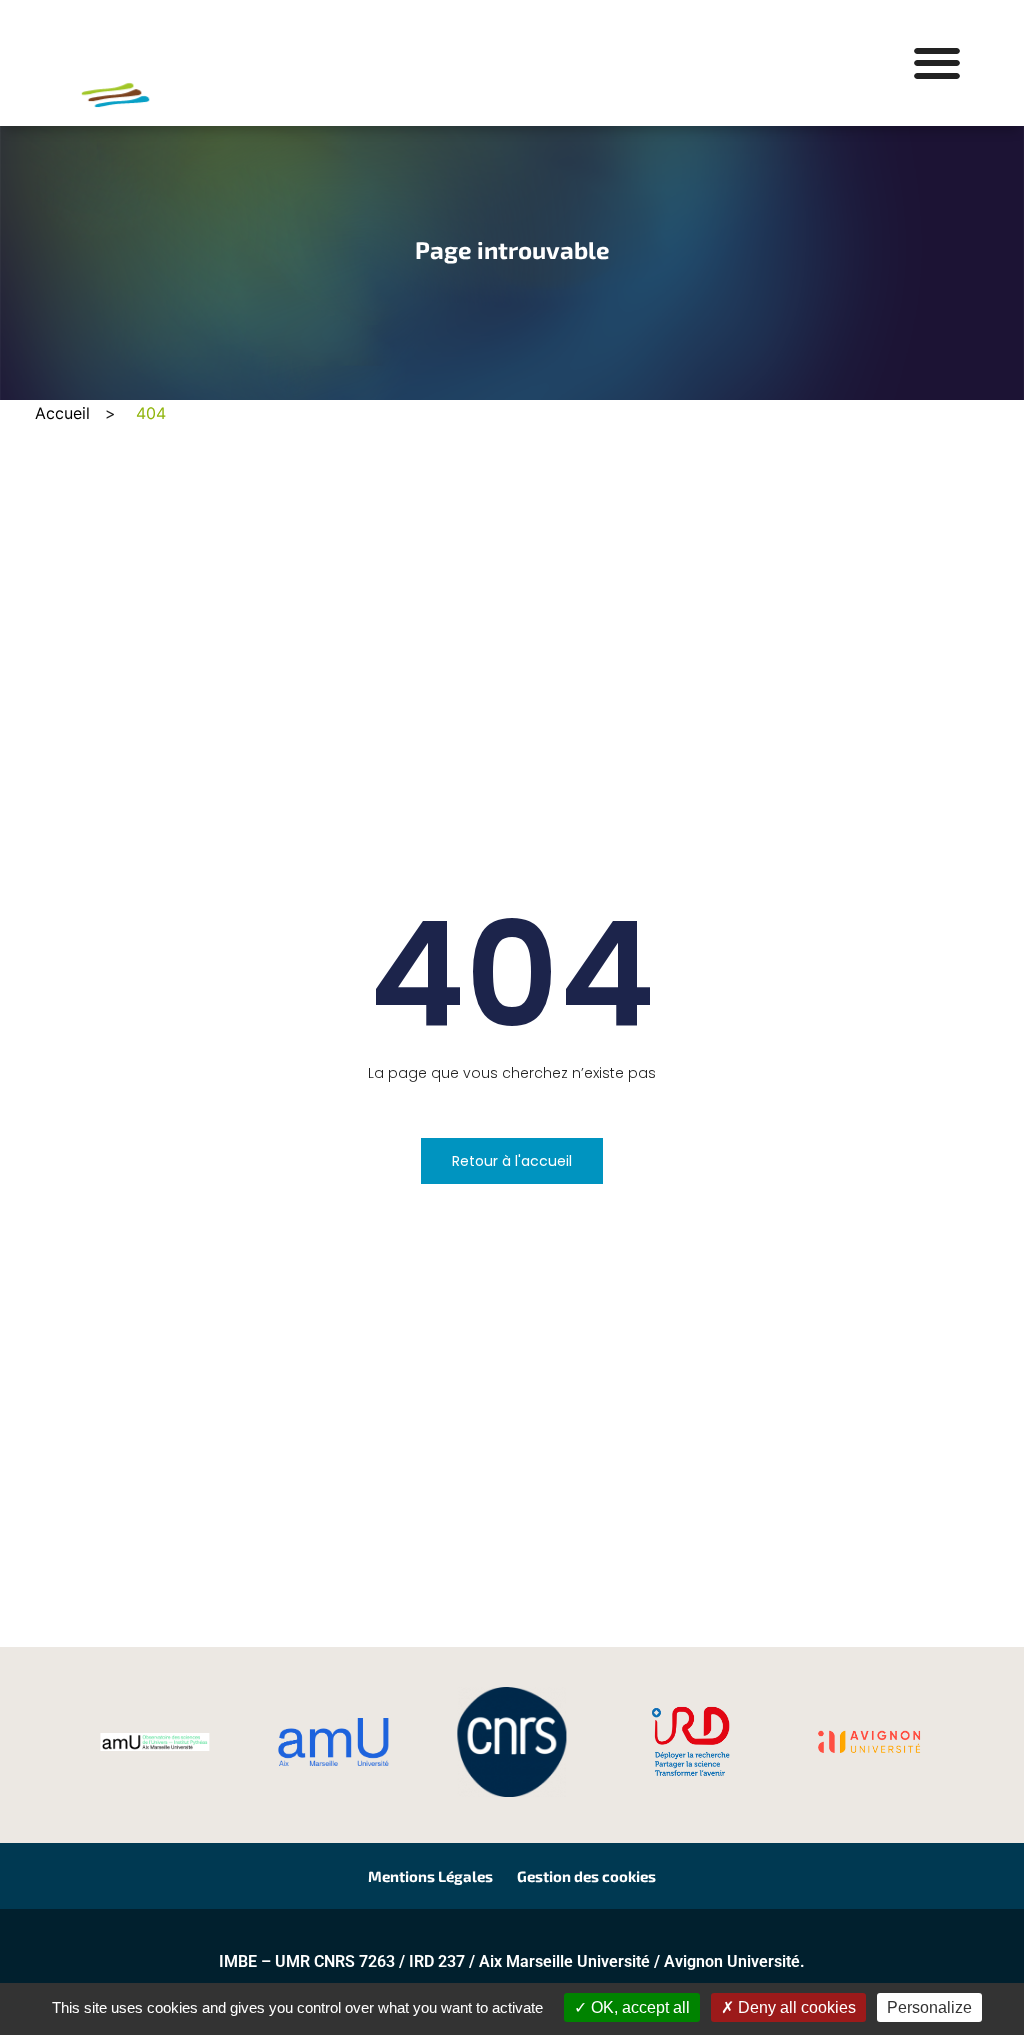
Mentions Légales (430, 1876)
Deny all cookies (795, 2007)
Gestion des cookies (586, 1876)
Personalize (929, 2007)
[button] (936, 63)
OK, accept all (638, 2007)
